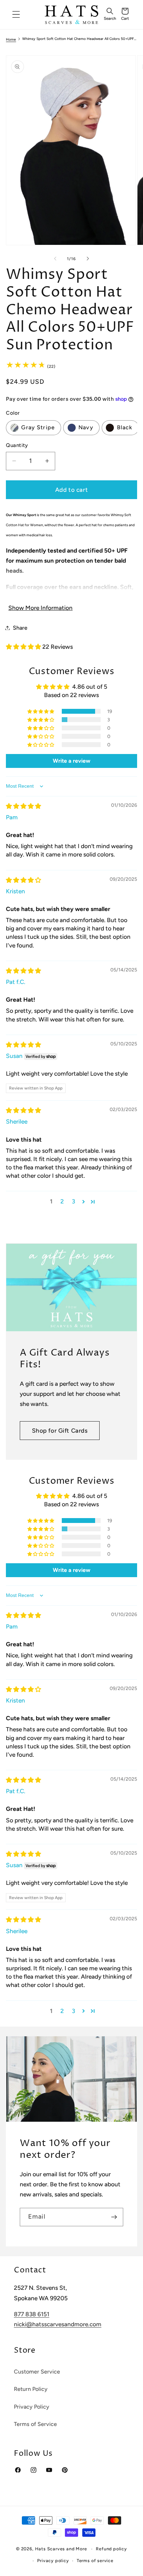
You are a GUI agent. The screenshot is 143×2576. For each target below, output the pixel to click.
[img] (23, 806)
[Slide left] (55, 259)
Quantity (17, 445)
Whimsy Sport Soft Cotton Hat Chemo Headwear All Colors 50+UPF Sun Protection (79, 39)
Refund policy (111, 2549)
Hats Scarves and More (61, 2549)
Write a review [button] (71, 761)
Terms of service (95, 2561)
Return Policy (31, 2389)
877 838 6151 (32, 2314)
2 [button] (62, 1201)
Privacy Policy (32, 2407)
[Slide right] (88, 259)
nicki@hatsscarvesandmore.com (58, 2324)
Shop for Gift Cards (60, 1431)
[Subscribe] (114, 2217)
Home (11, 40)
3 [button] (73, 1201)
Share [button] (20, 628)
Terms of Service (35, 2424)
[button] (110, 15)
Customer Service (37, 2372)
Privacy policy (53, 2561)
